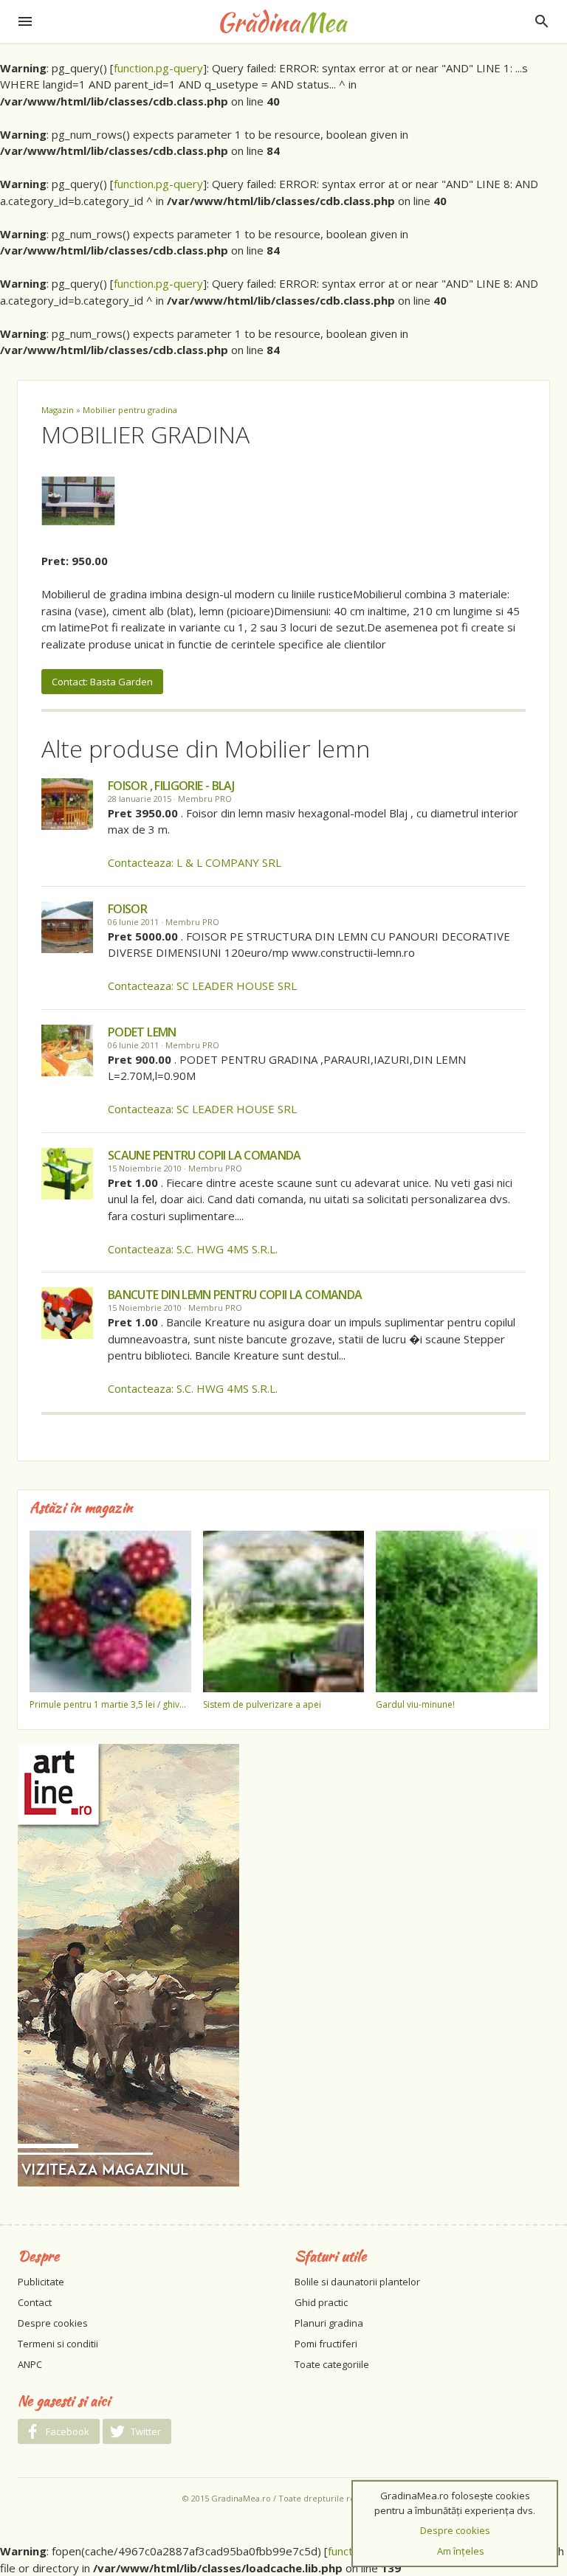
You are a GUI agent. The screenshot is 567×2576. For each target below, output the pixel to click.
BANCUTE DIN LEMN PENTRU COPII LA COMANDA (235, 1295)
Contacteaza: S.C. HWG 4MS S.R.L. (193, 1249)
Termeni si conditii (58, 2344)
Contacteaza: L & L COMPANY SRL (195, 862)
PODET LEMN (142, 1032)
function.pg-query (158, 68)
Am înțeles (461, 2551)
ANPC (30, 2364)
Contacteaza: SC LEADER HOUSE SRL (202, 986)
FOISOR (127, 909)
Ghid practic (321, 2302)
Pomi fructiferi (326, 2344)
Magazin (58, 410)
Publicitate (41, 2282)
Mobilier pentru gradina (130, 410)
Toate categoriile (332, 2364)
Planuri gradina (329, 2323)
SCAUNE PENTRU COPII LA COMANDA (205, 1155)
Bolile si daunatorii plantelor (357, 2282)
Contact (35, 2302)
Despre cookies (53, 2323)
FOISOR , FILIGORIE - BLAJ (171, 786)
